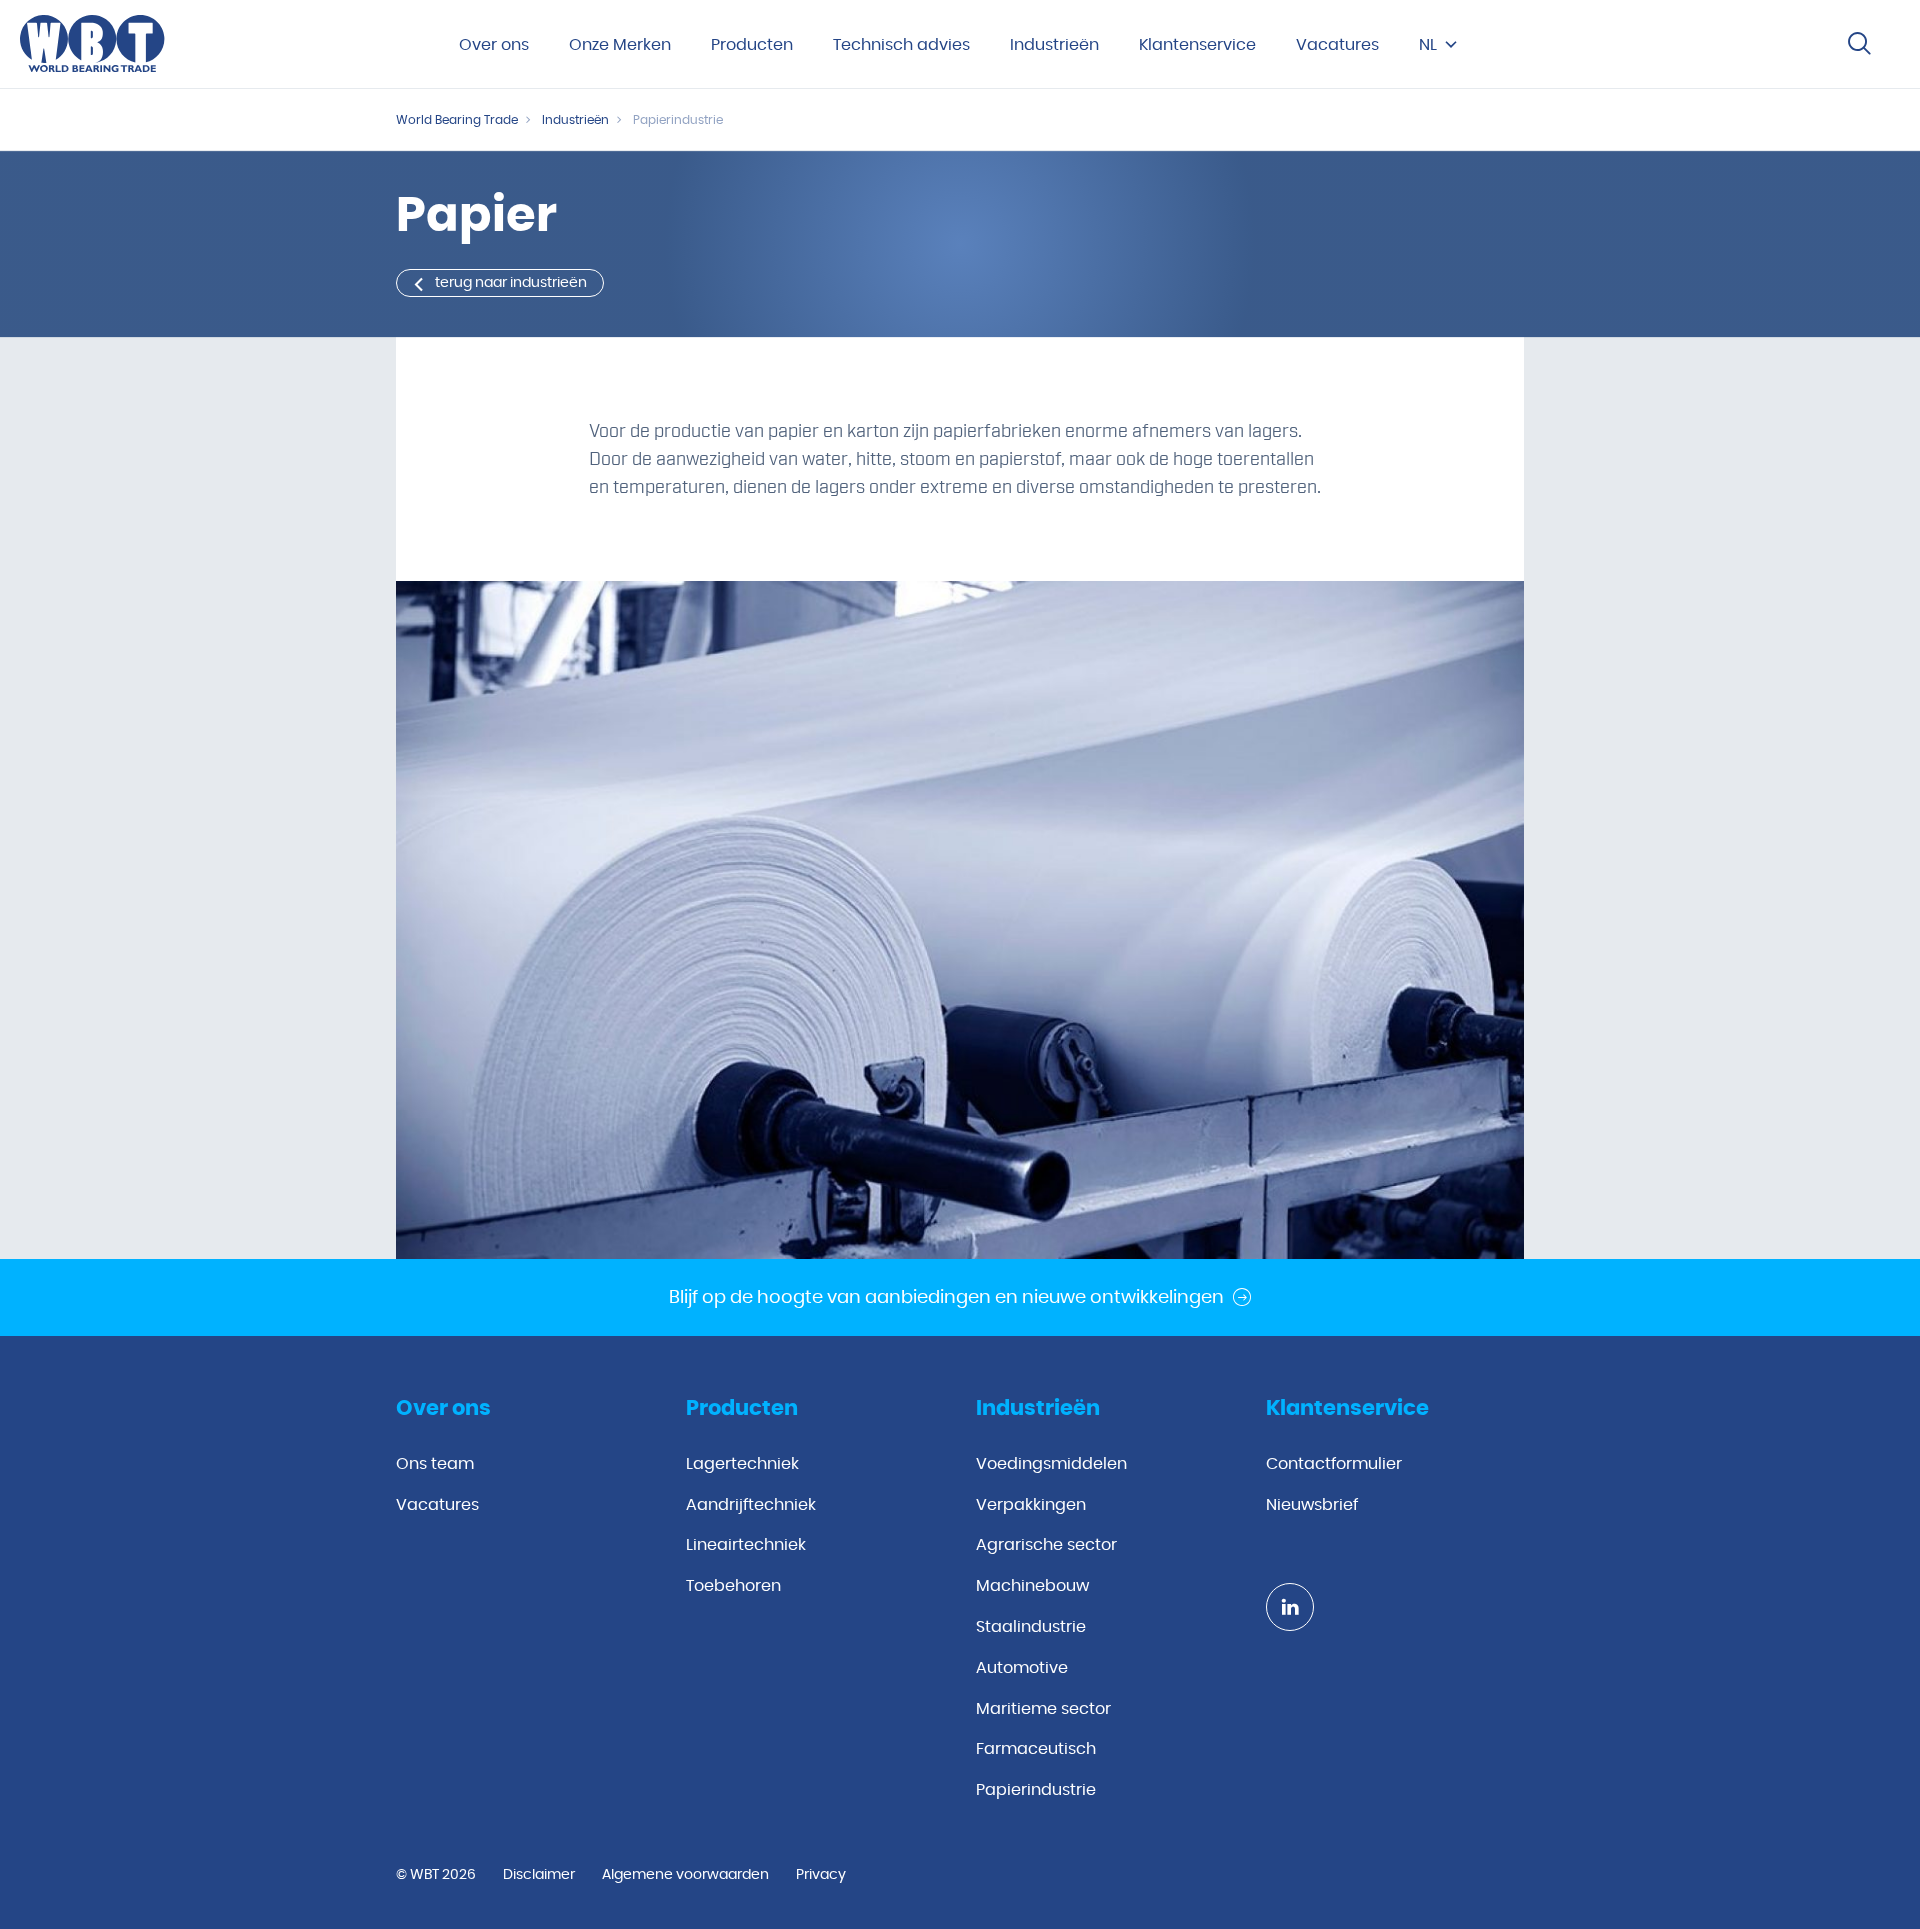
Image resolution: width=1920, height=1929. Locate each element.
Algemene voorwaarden (685, 1875)
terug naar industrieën (511, 283)
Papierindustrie (1036, 1790)
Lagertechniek (742, 1464)
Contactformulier (1334, 1464)
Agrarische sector (1046, 1545)
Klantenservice (1197, 45)
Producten (752, 45)
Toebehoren (733, 1586)
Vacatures (1337, 45)
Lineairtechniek (746, 1545)
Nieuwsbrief (1312, 1505)
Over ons (494, 45)
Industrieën (1054, 45)
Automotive (1022, 1668)
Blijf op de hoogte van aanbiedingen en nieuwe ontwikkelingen (946, 1298)
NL (1428, 45)
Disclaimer (539, 1875)
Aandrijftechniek (751, 1505)
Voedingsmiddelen (1051, 1464)
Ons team (435, 1464)
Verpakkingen (1031, 1505)
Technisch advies (901, 45)
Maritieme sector (1043, 1709)
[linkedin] (1290, 1607)
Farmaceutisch (1036, 1749)
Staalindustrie (1031, 1627)
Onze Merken (620, 45)
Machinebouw (1032, 1586)
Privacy (821, 1875)
